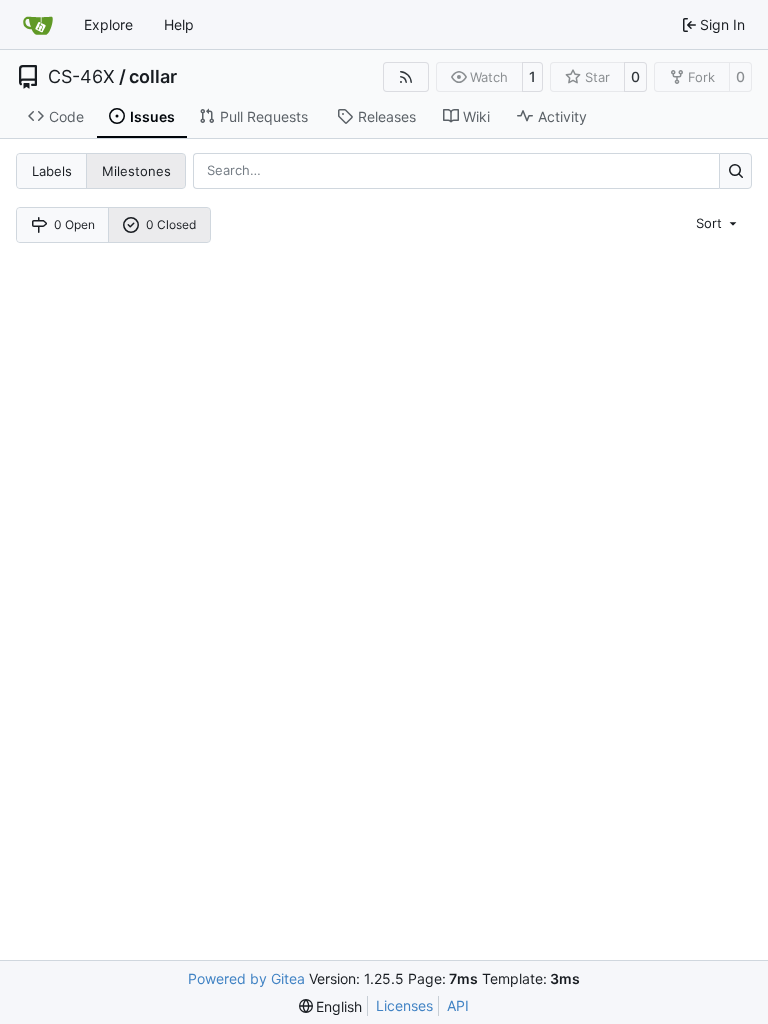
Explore (108, 24)
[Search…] (735, 170)
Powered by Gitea (246, 978)
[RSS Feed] (406, 77)
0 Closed (171, 224)
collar (153, 77)
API (458, 1005)
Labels (52, 171)
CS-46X (81, 77)
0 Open (74, 224)
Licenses (404, 1005)
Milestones (136, 171)
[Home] (38, 25)
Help (179, 24)
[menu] (718, 222)
